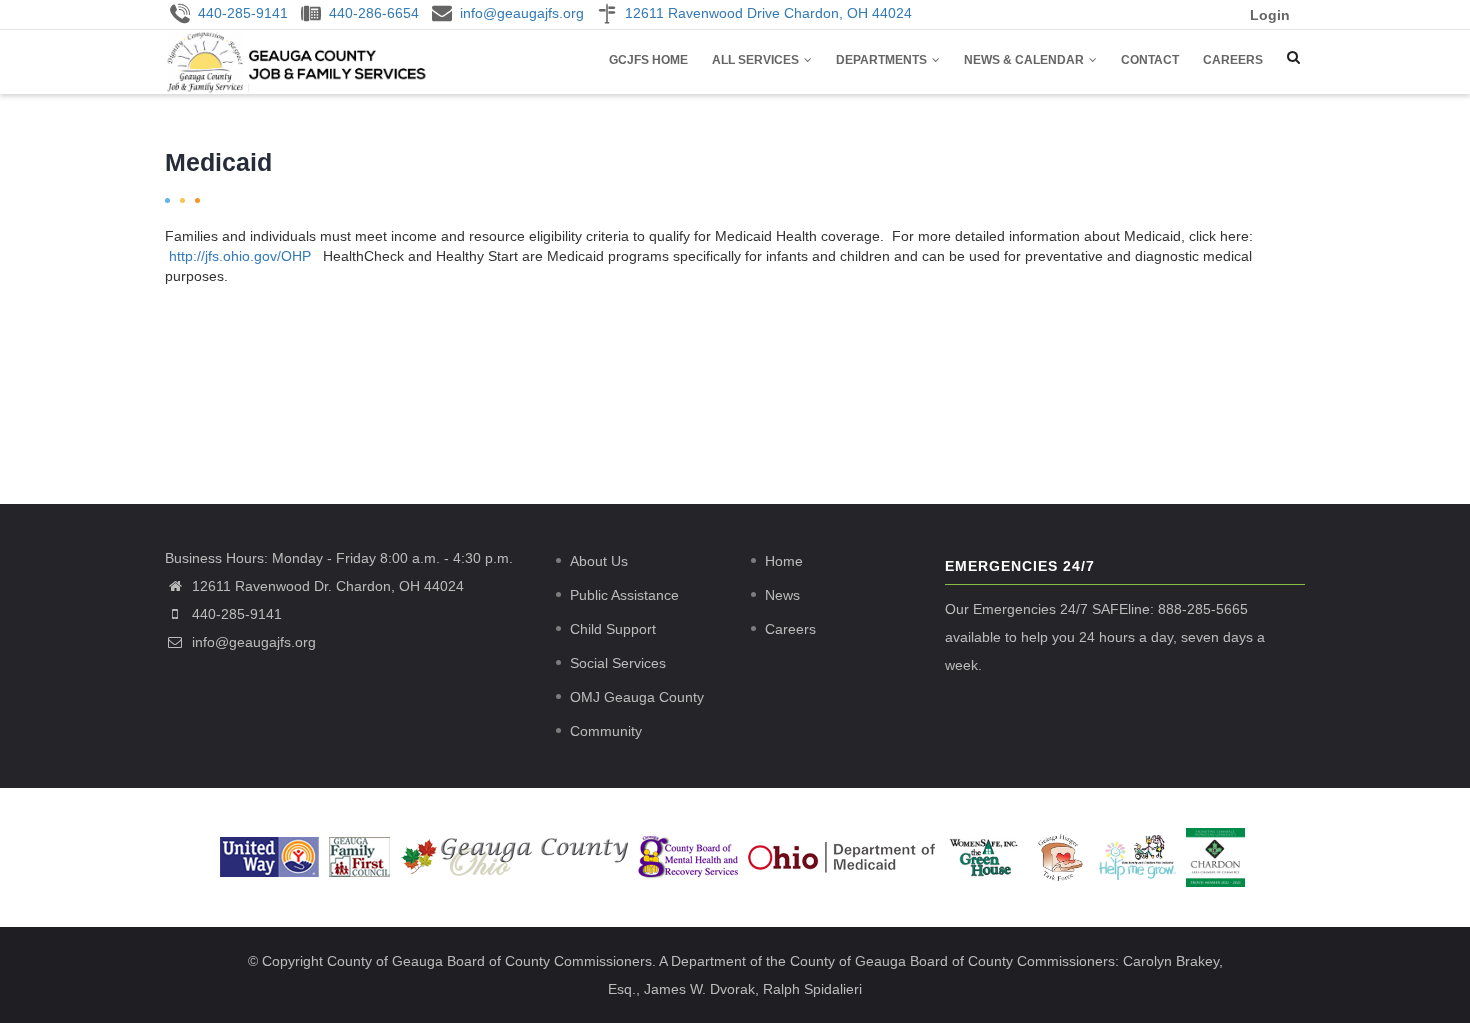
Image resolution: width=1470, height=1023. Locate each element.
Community (606, 731)
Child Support (613, 629)
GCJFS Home (648, 60)
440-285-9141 (237, 614)
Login (1270, 15)
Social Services (618, 663)
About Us (599, 561)
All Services (757, 60)
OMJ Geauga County (637, 697)
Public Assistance (624, 595)
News (782, 595)
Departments (883, 60)
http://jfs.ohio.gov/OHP (240, 256)
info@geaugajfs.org (252, 642)
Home (784, 561)
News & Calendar (1025, 60)
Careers (1233, 60)
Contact (1150, 60)
